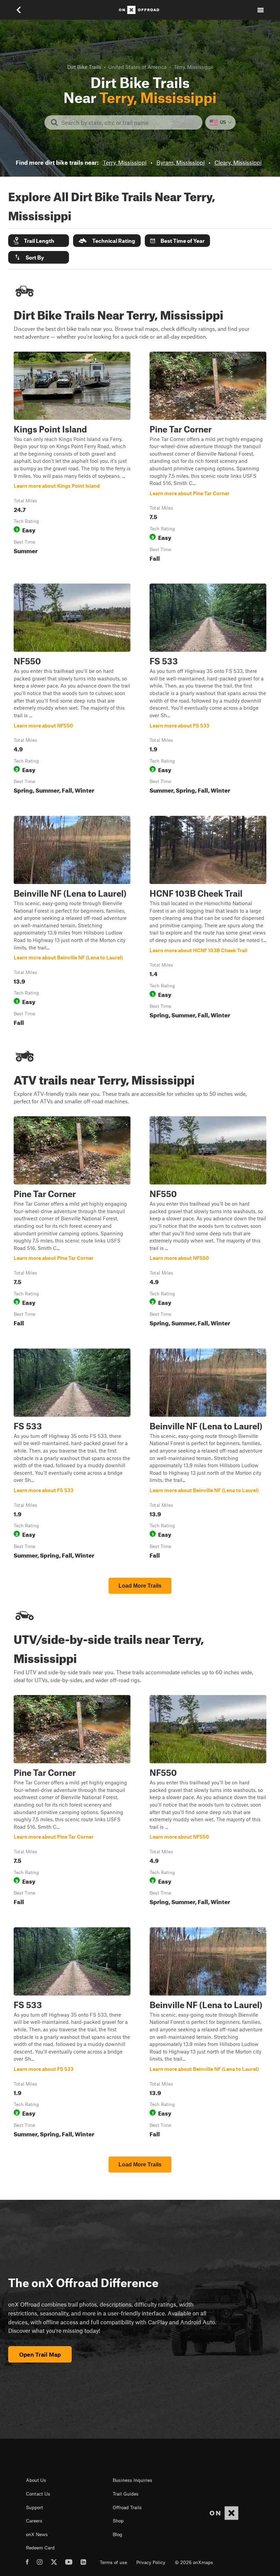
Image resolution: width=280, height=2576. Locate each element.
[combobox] (129, 122)
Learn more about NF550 (72, 690)
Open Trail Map (40, 2354)
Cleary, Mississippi (238, 162)
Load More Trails (140, 1586)
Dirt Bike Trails (84, 67)
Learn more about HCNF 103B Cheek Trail (208, 922)
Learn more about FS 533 (208, 690)
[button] (39, 241)
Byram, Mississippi (180, 162)
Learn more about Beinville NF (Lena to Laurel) (72, 922)
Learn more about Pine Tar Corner (208, 458)
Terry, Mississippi (125, 162)
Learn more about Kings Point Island (72, 458)
